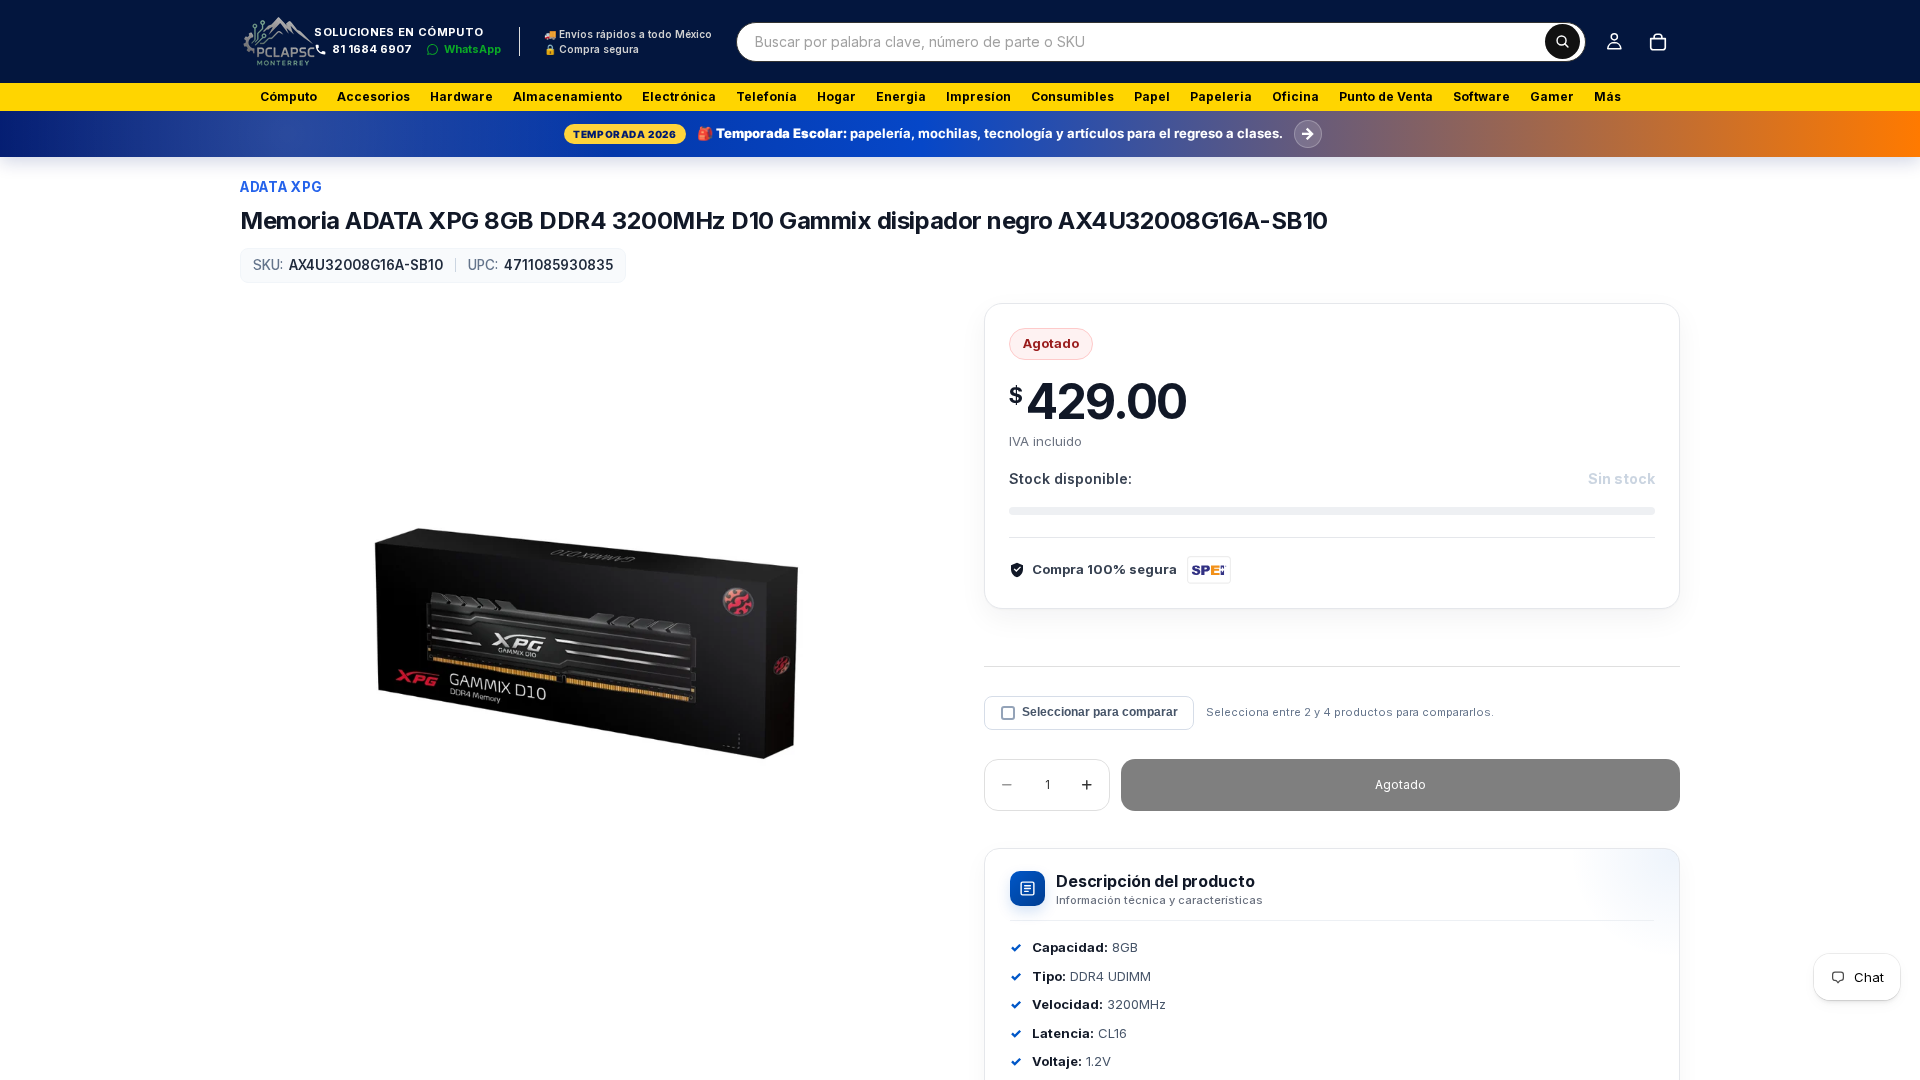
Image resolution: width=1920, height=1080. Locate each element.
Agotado (1400, 784)
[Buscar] (1562, 41)
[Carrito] (1658, 42)
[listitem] (1607, 97)
